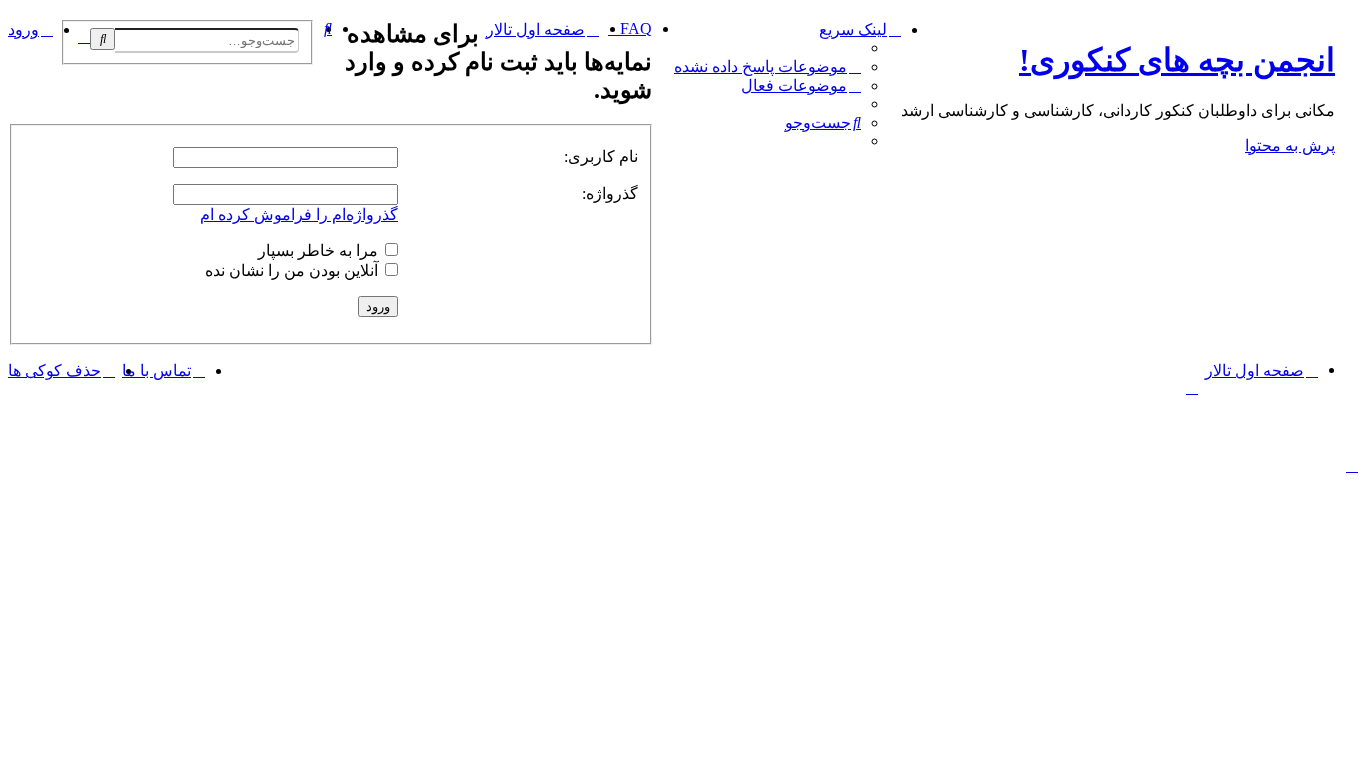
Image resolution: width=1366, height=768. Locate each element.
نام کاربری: (601, 156)
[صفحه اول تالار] (1346, 25)
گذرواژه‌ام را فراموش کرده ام (299, 214)
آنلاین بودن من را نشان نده (293, 270)
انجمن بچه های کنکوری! (1177, 60)
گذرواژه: (610, 193)
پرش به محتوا (1290, 145)
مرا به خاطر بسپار (320, 250)
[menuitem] (767, 66)
